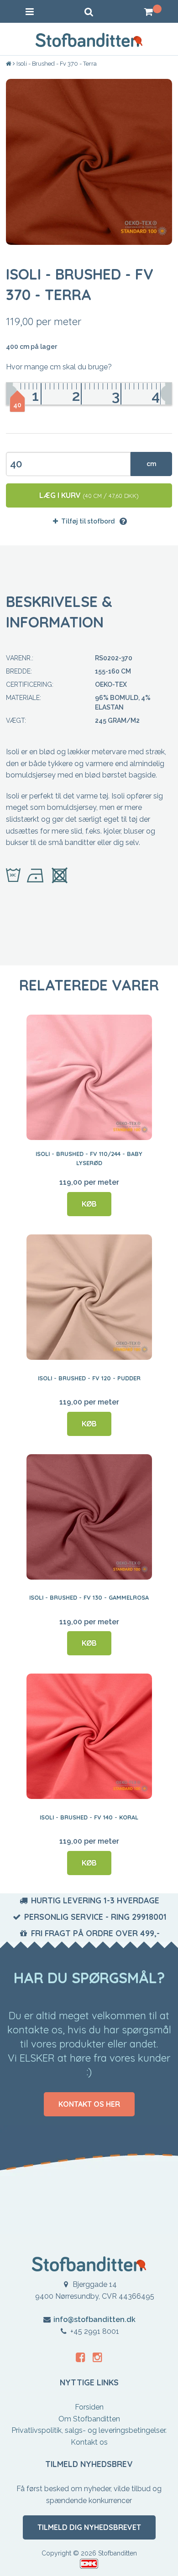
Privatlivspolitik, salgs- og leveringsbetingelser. (89, 2430)
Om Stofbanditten (89, 2419)
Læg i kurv (89, 495)
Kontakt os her (89, 2104)
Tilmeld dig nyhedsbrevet (89, 2527)
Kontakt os (89, 2442)
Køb (89, 1204)
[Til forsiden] (9, 64)
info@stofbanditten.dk (94, 2319)
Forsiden (89, 2407)
